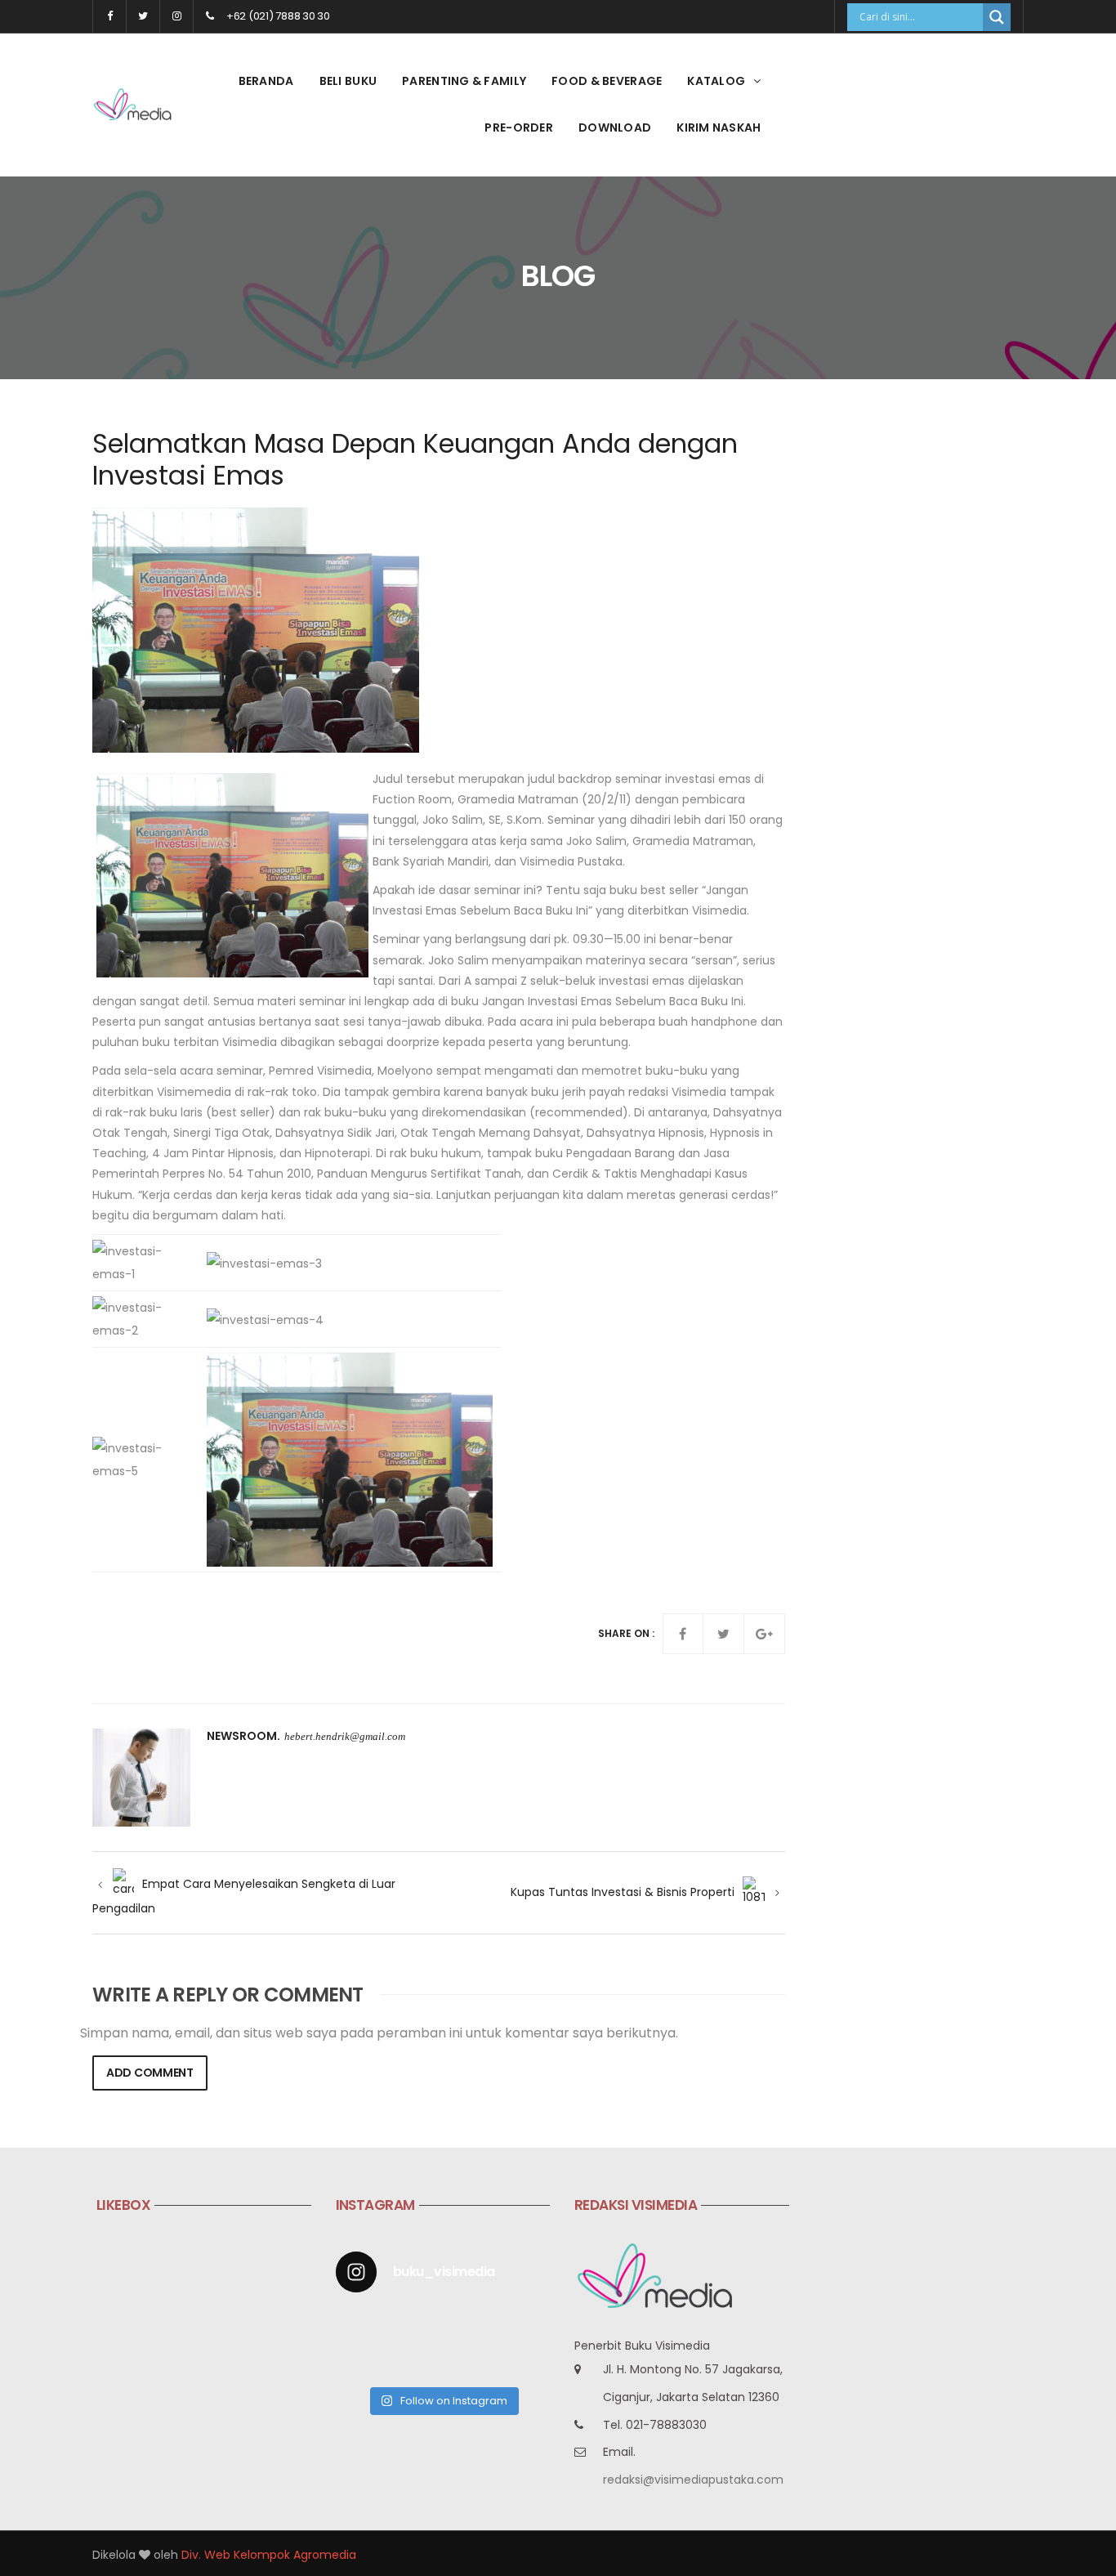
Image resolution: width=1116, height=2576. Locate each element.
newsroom (242, 1736)
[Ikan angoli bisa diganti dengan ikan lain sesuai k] (415, 2361)
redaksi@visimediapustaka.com (693, 2480)
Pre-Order (519, 127)
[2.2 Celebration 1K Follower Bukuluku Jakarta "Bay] (359, 2326)
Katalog (716, 81)
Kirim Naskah (719, 127)
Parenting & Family (464, 81)
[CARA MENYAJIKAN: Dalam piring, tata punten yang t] (526, 2326)
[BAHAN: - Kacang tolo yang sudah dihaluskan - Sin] (359, 2361)
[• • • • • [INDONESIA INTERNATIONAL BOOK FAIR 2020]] (471, 2326)
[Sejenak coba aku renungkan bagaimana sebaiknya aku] (415, 2326)
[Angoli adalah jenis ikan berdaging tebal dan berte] (471, 2361)
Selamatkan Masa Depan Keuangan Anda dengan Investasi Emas (415, 459)
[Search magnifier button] (997, 17)
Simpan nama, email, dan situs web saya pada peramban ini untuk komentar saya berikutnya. (379, 2033)
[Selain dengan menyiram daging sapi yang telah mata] (526, 2361)
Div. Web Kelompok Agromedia (269, 2555)
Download (615, 127)
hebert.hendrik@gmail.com (345, 1736)
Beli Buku (348, 81)
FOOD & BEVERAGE (607, 81)
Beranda (266, 81)
